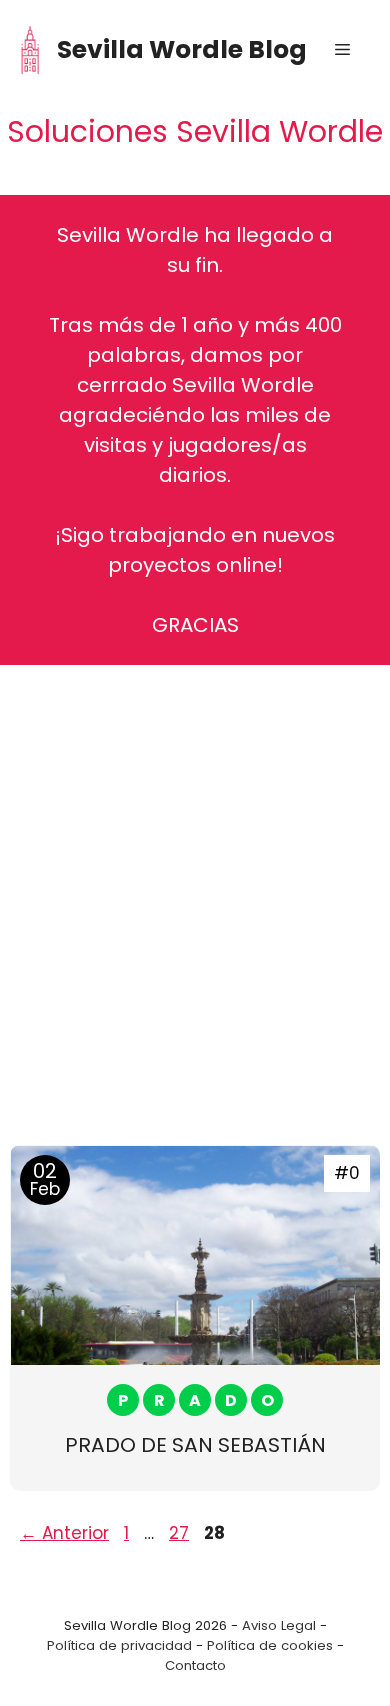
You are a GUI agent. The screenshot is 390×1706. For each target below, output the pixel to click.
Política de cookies (270, 1645)
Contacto (195, 1665)
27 (181, 1533)
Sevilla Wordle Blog (182, 49)
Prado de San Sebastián (195, 1445)
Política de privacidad (119, 1645)
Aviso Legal (279, 1625)
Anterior (64, 1533)
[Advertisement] (195, 890)
